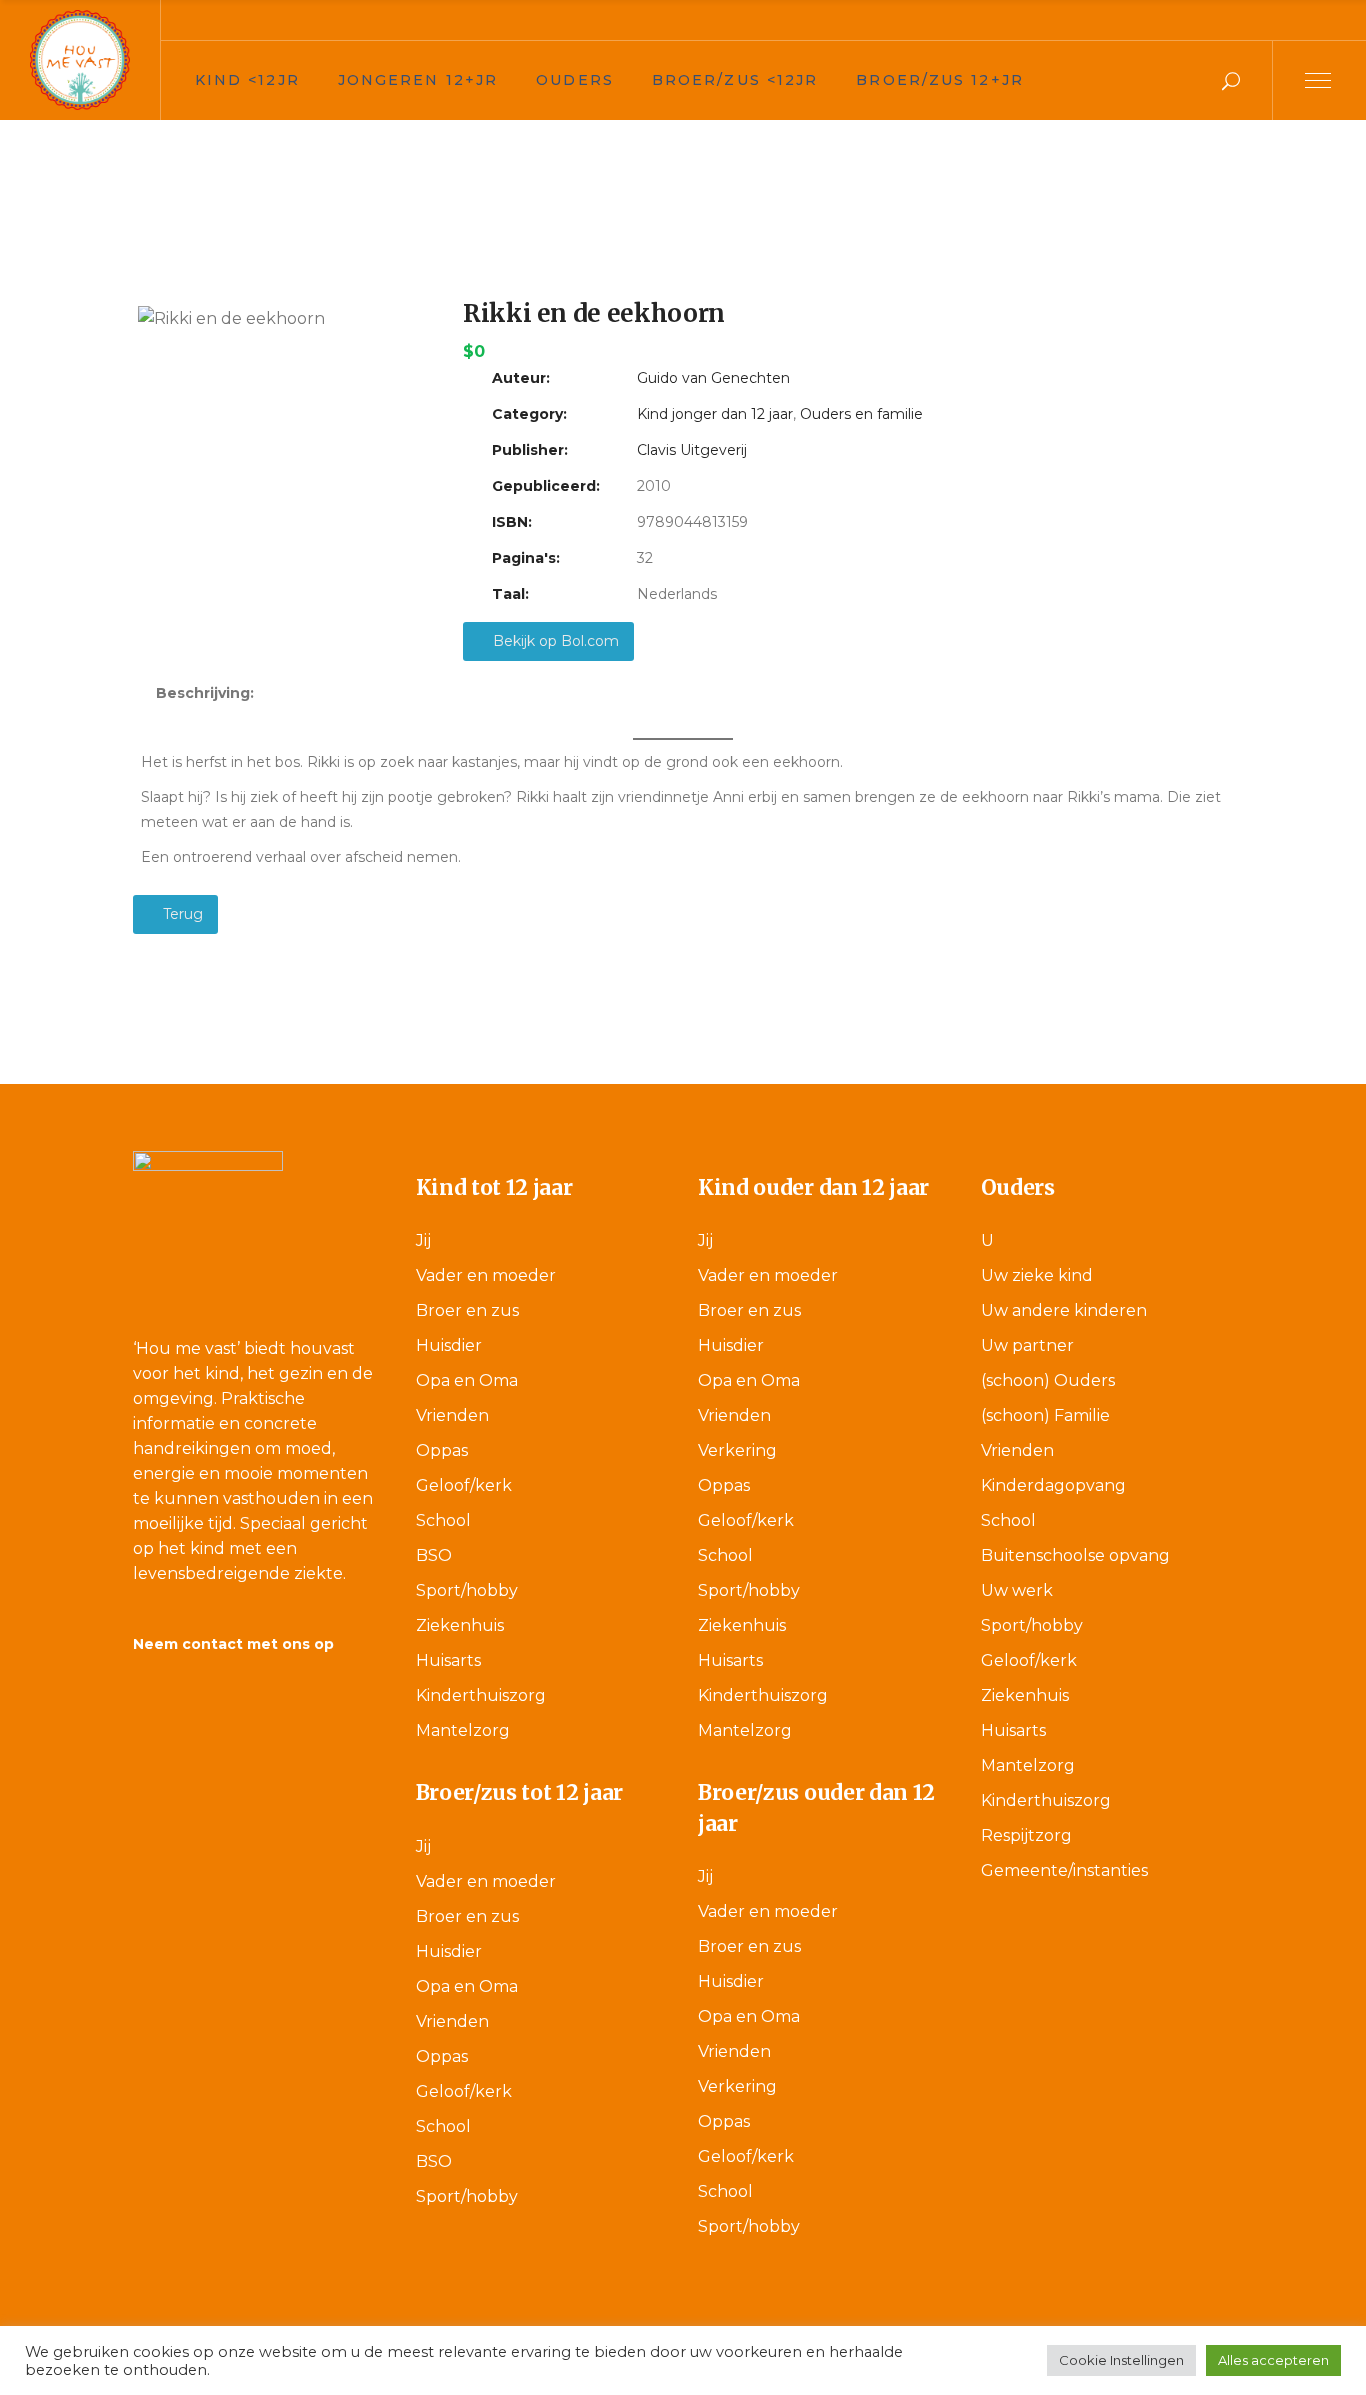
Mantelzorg (463, 1730)
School (443, 1520)
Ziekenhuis (460, 1625)
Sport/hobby (467, 1590)
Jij (423, 1240)
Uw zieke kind (1037, 1275)
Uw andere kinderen (1064, 1310)
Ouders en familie (861, 414)
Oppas (442, 1450)
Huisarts (448, 1660)
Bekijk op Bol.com (554, 641)
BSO (434, 1555)
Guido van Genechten (713, 378)
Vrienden (452, 1415)
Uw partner (1027, 1345)
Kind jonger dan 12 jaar (715, 414)
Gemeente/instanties (1064, 1870)
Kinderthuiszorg (481, 1695)
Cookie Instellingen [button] (1121, 2360)
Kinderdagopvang (1053, 1485)
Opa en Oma (467, 1380)
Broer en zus (467, 1310)
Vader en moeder (486, 1275)
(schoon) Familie (1045, 1415)
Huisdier (449, 1345)
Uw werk (1017, 1590)
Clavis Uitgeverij (692, 450)
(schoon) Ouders (1048, 1380)
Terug (181, 914)
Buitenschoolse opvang (1075, 1555)
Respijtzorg (1026, 1835)
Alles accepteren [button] (1273, 2360)
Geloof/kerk (464, 1485)
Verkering (737, 1450)
